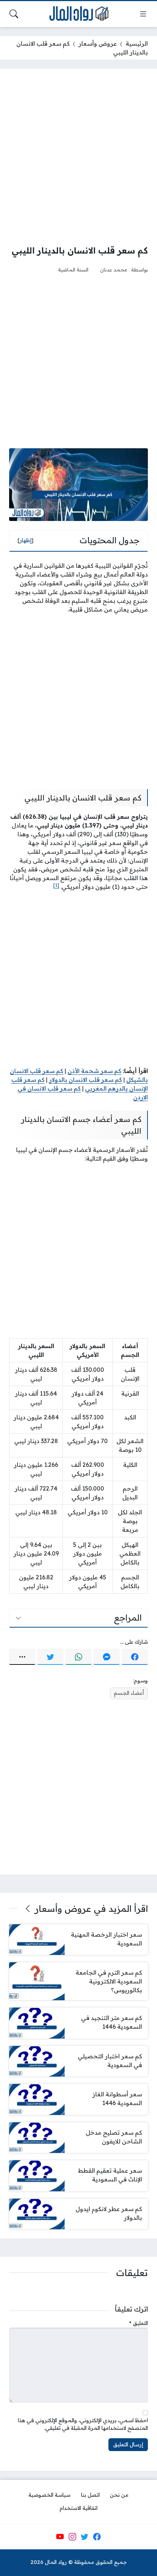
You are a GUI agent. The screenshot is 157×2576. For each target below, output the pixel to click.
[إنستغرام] (72, 2537)
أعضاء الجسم (129, 1693)
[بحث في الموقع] (14, 14)
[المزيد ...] (22, 1657)
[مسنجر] (107, 1657)
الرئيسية (137, 43)
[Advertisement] (78, 156)
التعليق (139, 2323)
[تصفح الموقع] (143, 14)
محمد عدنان (114, 269)
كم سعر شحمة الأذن (94, 1071)
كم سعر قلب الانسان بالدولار (85, 1080)
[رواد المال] (78, 14)
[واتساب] (78, 1657)
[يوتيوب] (60, 2537)
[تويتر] (50, 1657)
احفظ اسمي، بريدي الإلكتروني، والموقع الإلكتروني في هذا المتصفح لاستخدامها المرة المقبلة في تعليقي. (83, 2424)
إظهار (26, 540)
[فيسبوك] (135, 1657)
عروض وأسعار (98, 43)
